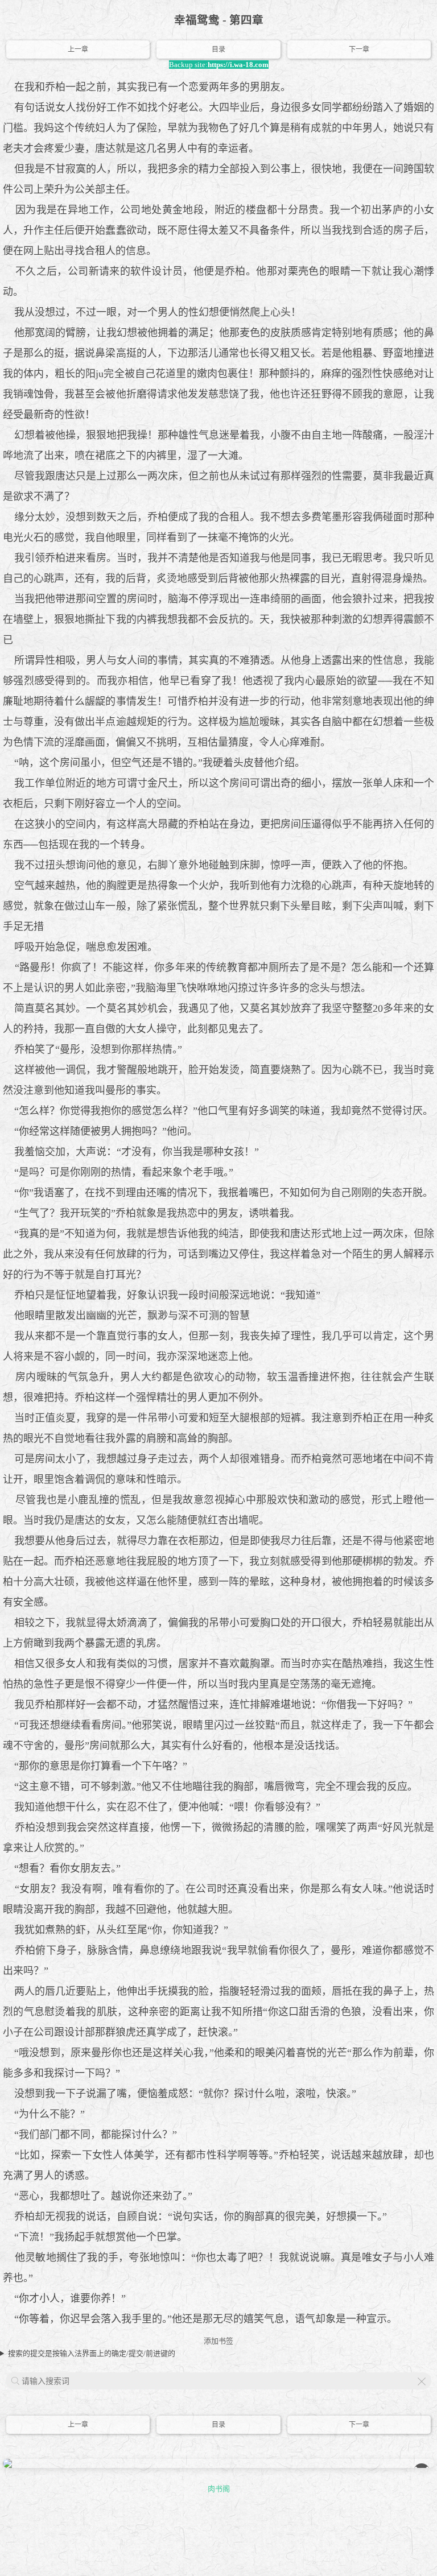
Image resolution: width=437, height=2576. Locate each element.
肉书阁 (219, 2489)
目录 (218, 49)
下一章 (359, 49)
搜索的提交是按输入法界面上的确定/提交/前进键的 (92, 2353)
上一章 (78, 49)
